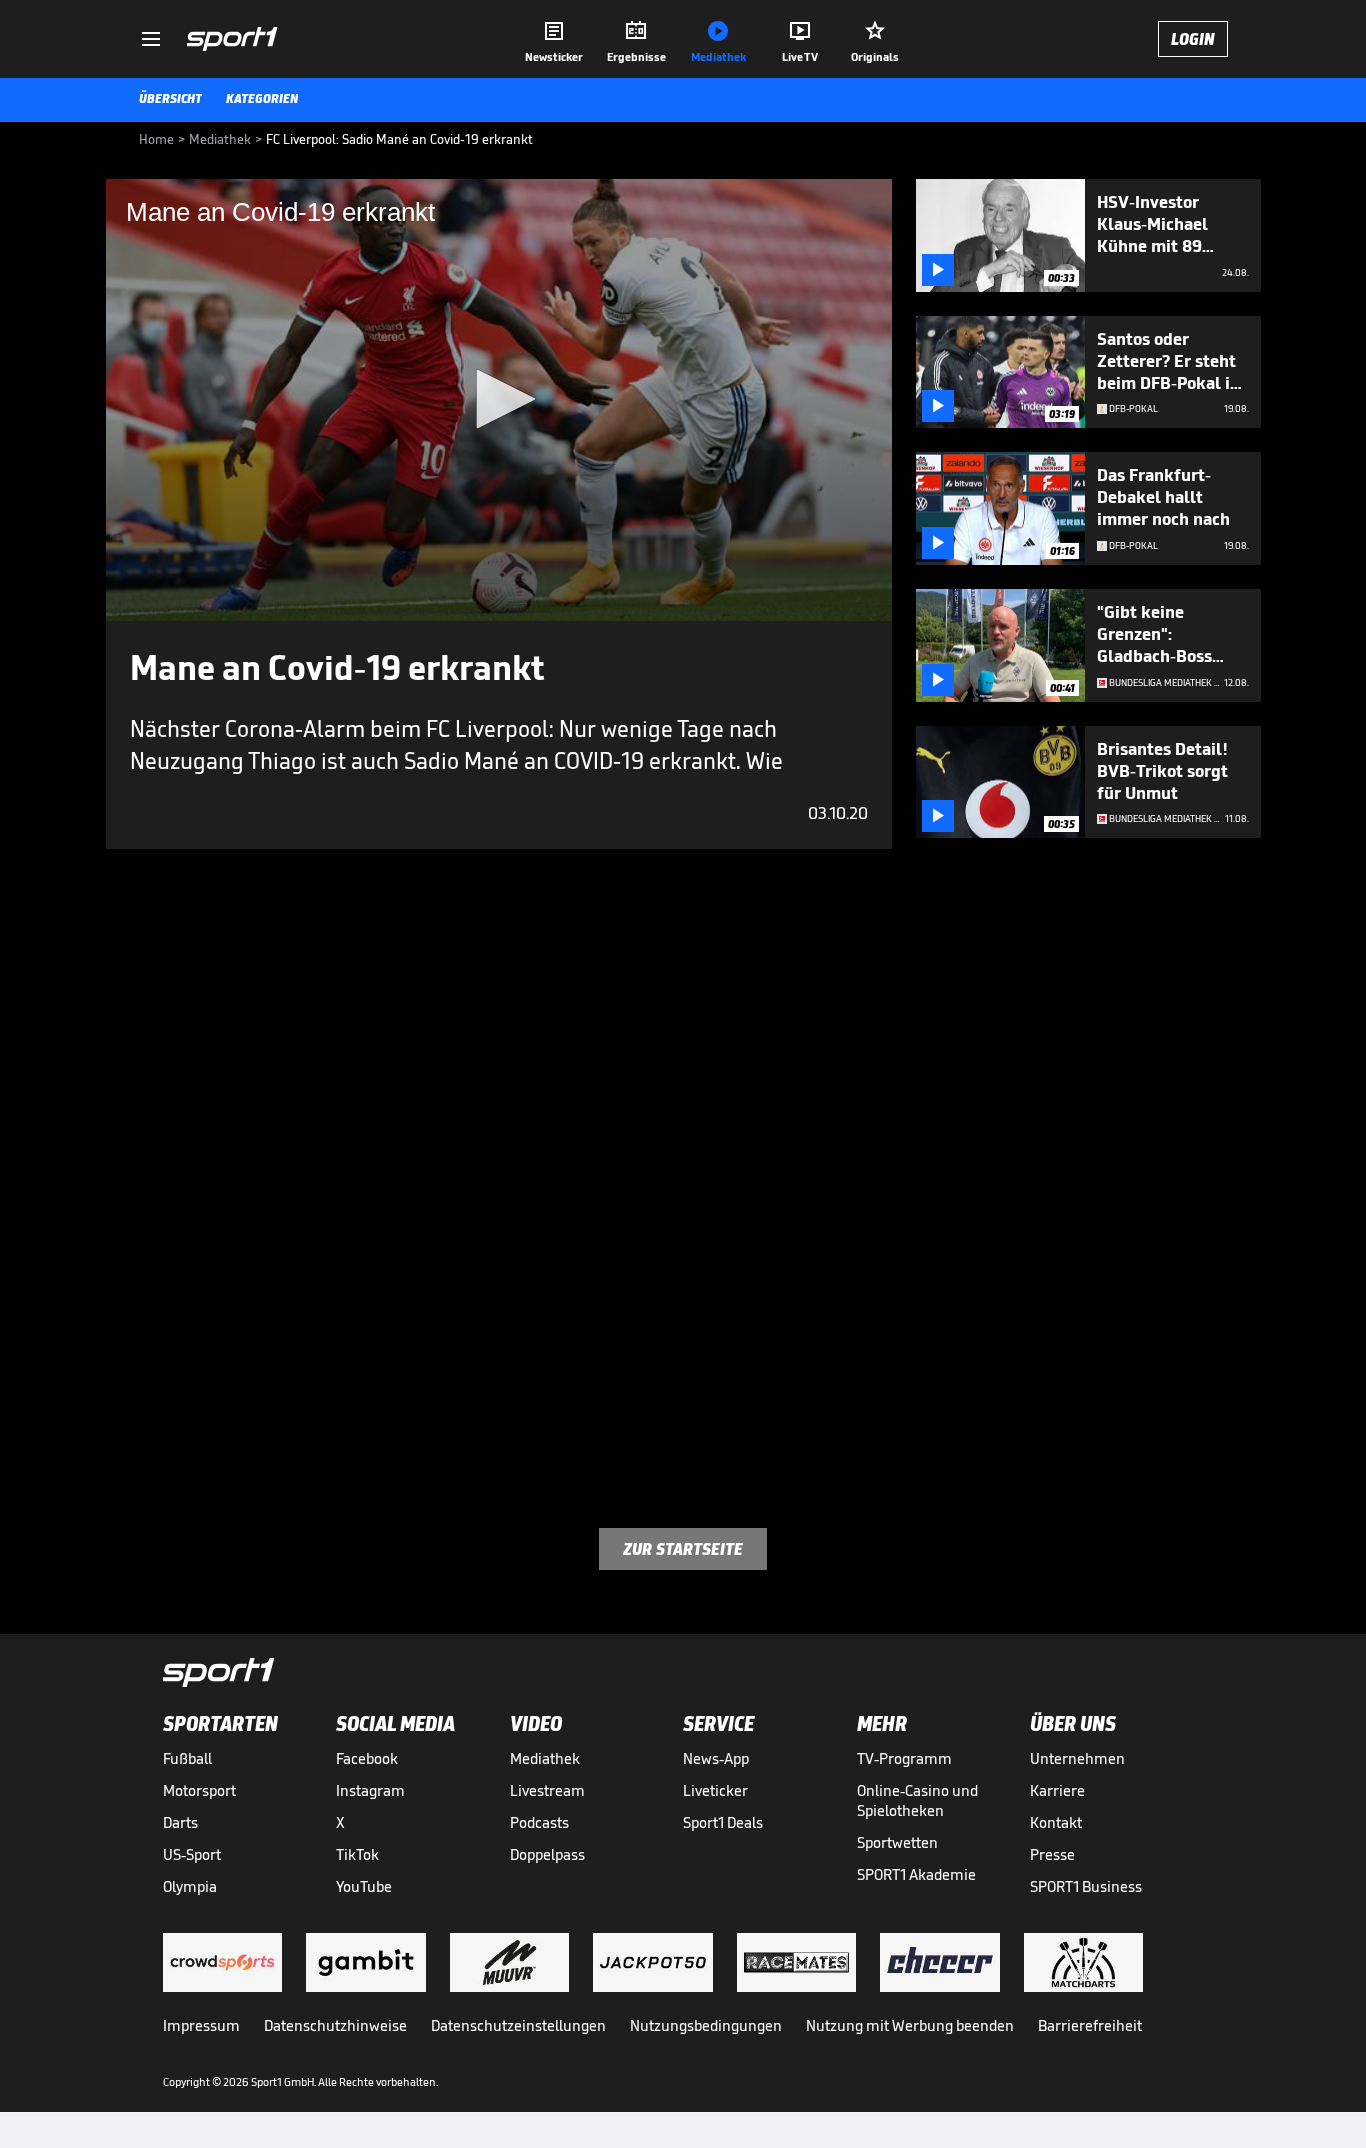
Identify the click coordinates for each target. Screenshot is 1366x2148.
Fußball (187, 1758)
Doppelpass (547, 1854)
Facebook (367, 1758)
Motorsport (199, 1790)
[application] (499, 400)
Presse (1052, 1854)
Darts (180, 1822)
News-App (716, 1758)
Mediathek (545, 1758)
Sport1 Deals (723, 1822)
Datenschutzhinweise (335, 2025)
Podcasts (539, 1822)
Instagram (370, 1790)
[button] (499, 399)
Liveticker (715, 1790)
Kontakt (1056, 1822)
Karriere (1057, 1790)
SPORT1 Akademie (916, 1874)
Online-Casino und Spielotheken (917, 1800)
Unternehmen (1077, 1758)
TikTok (357, 1854)
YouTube (364, 1886)
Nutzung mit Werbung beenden (910, 2025)
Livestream (547, 1790)
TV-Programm (904, 1758)
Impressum (201, 2025)
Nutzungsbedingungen (706, 2025)
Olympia (190, 1886)
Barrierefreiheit (1090, 2025)
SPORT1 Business (1086, 1886)
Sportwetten (897, 1842)
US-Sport (192, 1854)
